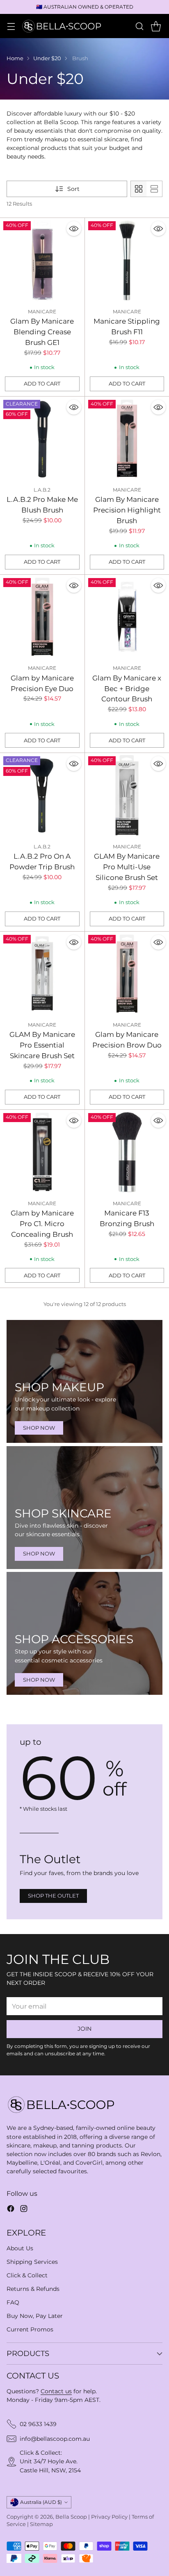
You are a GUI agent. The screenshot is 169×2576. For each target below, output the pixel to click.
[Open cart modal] (156, 26)
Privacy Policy (109, 2517)
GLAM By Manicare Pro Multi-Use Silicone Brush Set (127, 867)
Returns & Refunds (33, 2289)
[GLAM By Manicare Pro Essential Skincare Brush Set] (42, 974)
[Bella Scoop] (62, 26)
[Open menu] (11, 26)
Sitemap (41, 2524)
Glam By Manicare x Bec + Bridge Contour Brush (127, 688)
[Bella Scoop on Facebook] (11, 2210)
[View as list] (154, 189)
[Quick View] (74, 229)
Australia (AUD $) (41, 2502)
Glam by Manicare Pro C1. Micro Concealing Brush (42, 1223)
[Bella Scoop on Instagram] (24, 2210)
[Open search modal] (139, 26)
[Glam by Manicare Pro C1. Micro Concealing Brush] (42, 1152)
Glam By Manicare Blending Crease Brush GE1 (42, 332)
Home (15, 58)
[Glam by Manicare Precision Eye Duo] (42, 617)
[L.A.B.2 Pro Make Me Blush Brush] (42, 439)
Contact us (56, 2391)
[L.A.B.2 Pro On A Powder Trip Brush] (42, 795)
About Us (20, 2248)
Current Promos (30, 2329)
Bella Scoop (71, 2517)
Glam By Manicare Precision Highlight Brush (127, 510)
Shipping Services (32, 2262)
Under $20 (47, 58)
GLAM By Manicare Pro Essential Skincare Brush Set (42, 1045)
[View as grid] (139, 189)
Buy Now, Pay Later (35, 2316)
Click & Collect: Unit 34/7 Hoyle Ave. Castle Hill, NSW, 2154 (50, 2461)
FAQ (13, 2302)
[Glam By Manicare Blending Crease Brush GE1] (42, 260)
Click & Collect (27, 2275)
